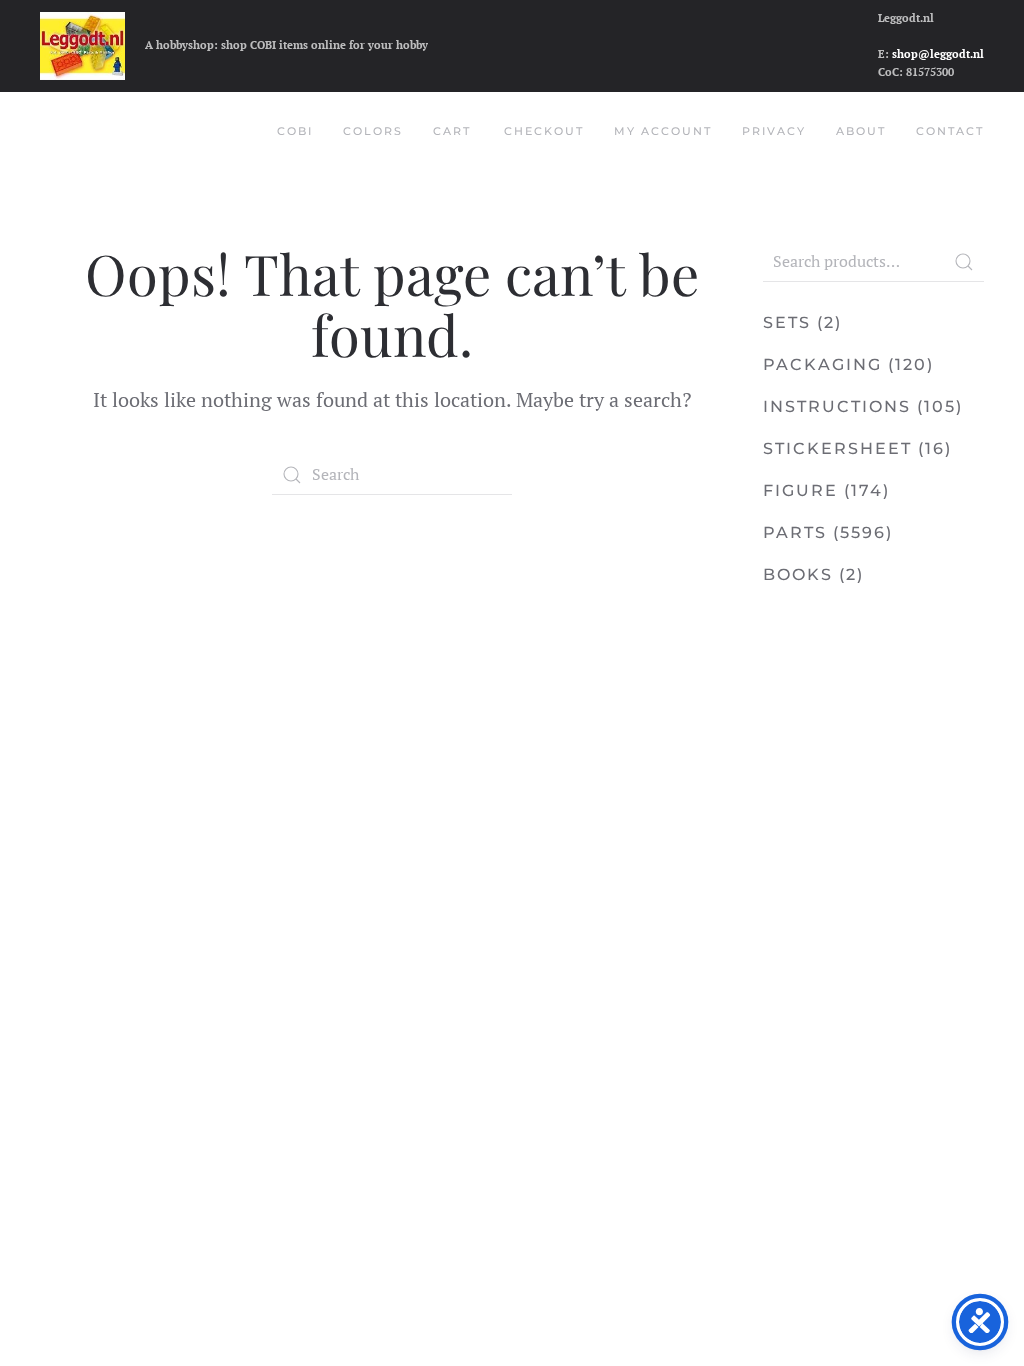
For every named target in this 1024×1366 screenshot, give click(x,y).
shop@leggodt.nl (938, 54)
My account (663, 131)
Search (964, 262)
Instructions (837, 406)
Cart (452, 131)
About (861, 131)
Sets (787, 322)
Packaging (822, 364)
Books (798, 574)
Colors (373, 131)
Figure (800, 490)
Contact (950, 131)
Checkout (544, 131)
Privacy (774, 131)
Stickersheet (837, 448)
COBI (295, 131)
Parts (795, 532)
